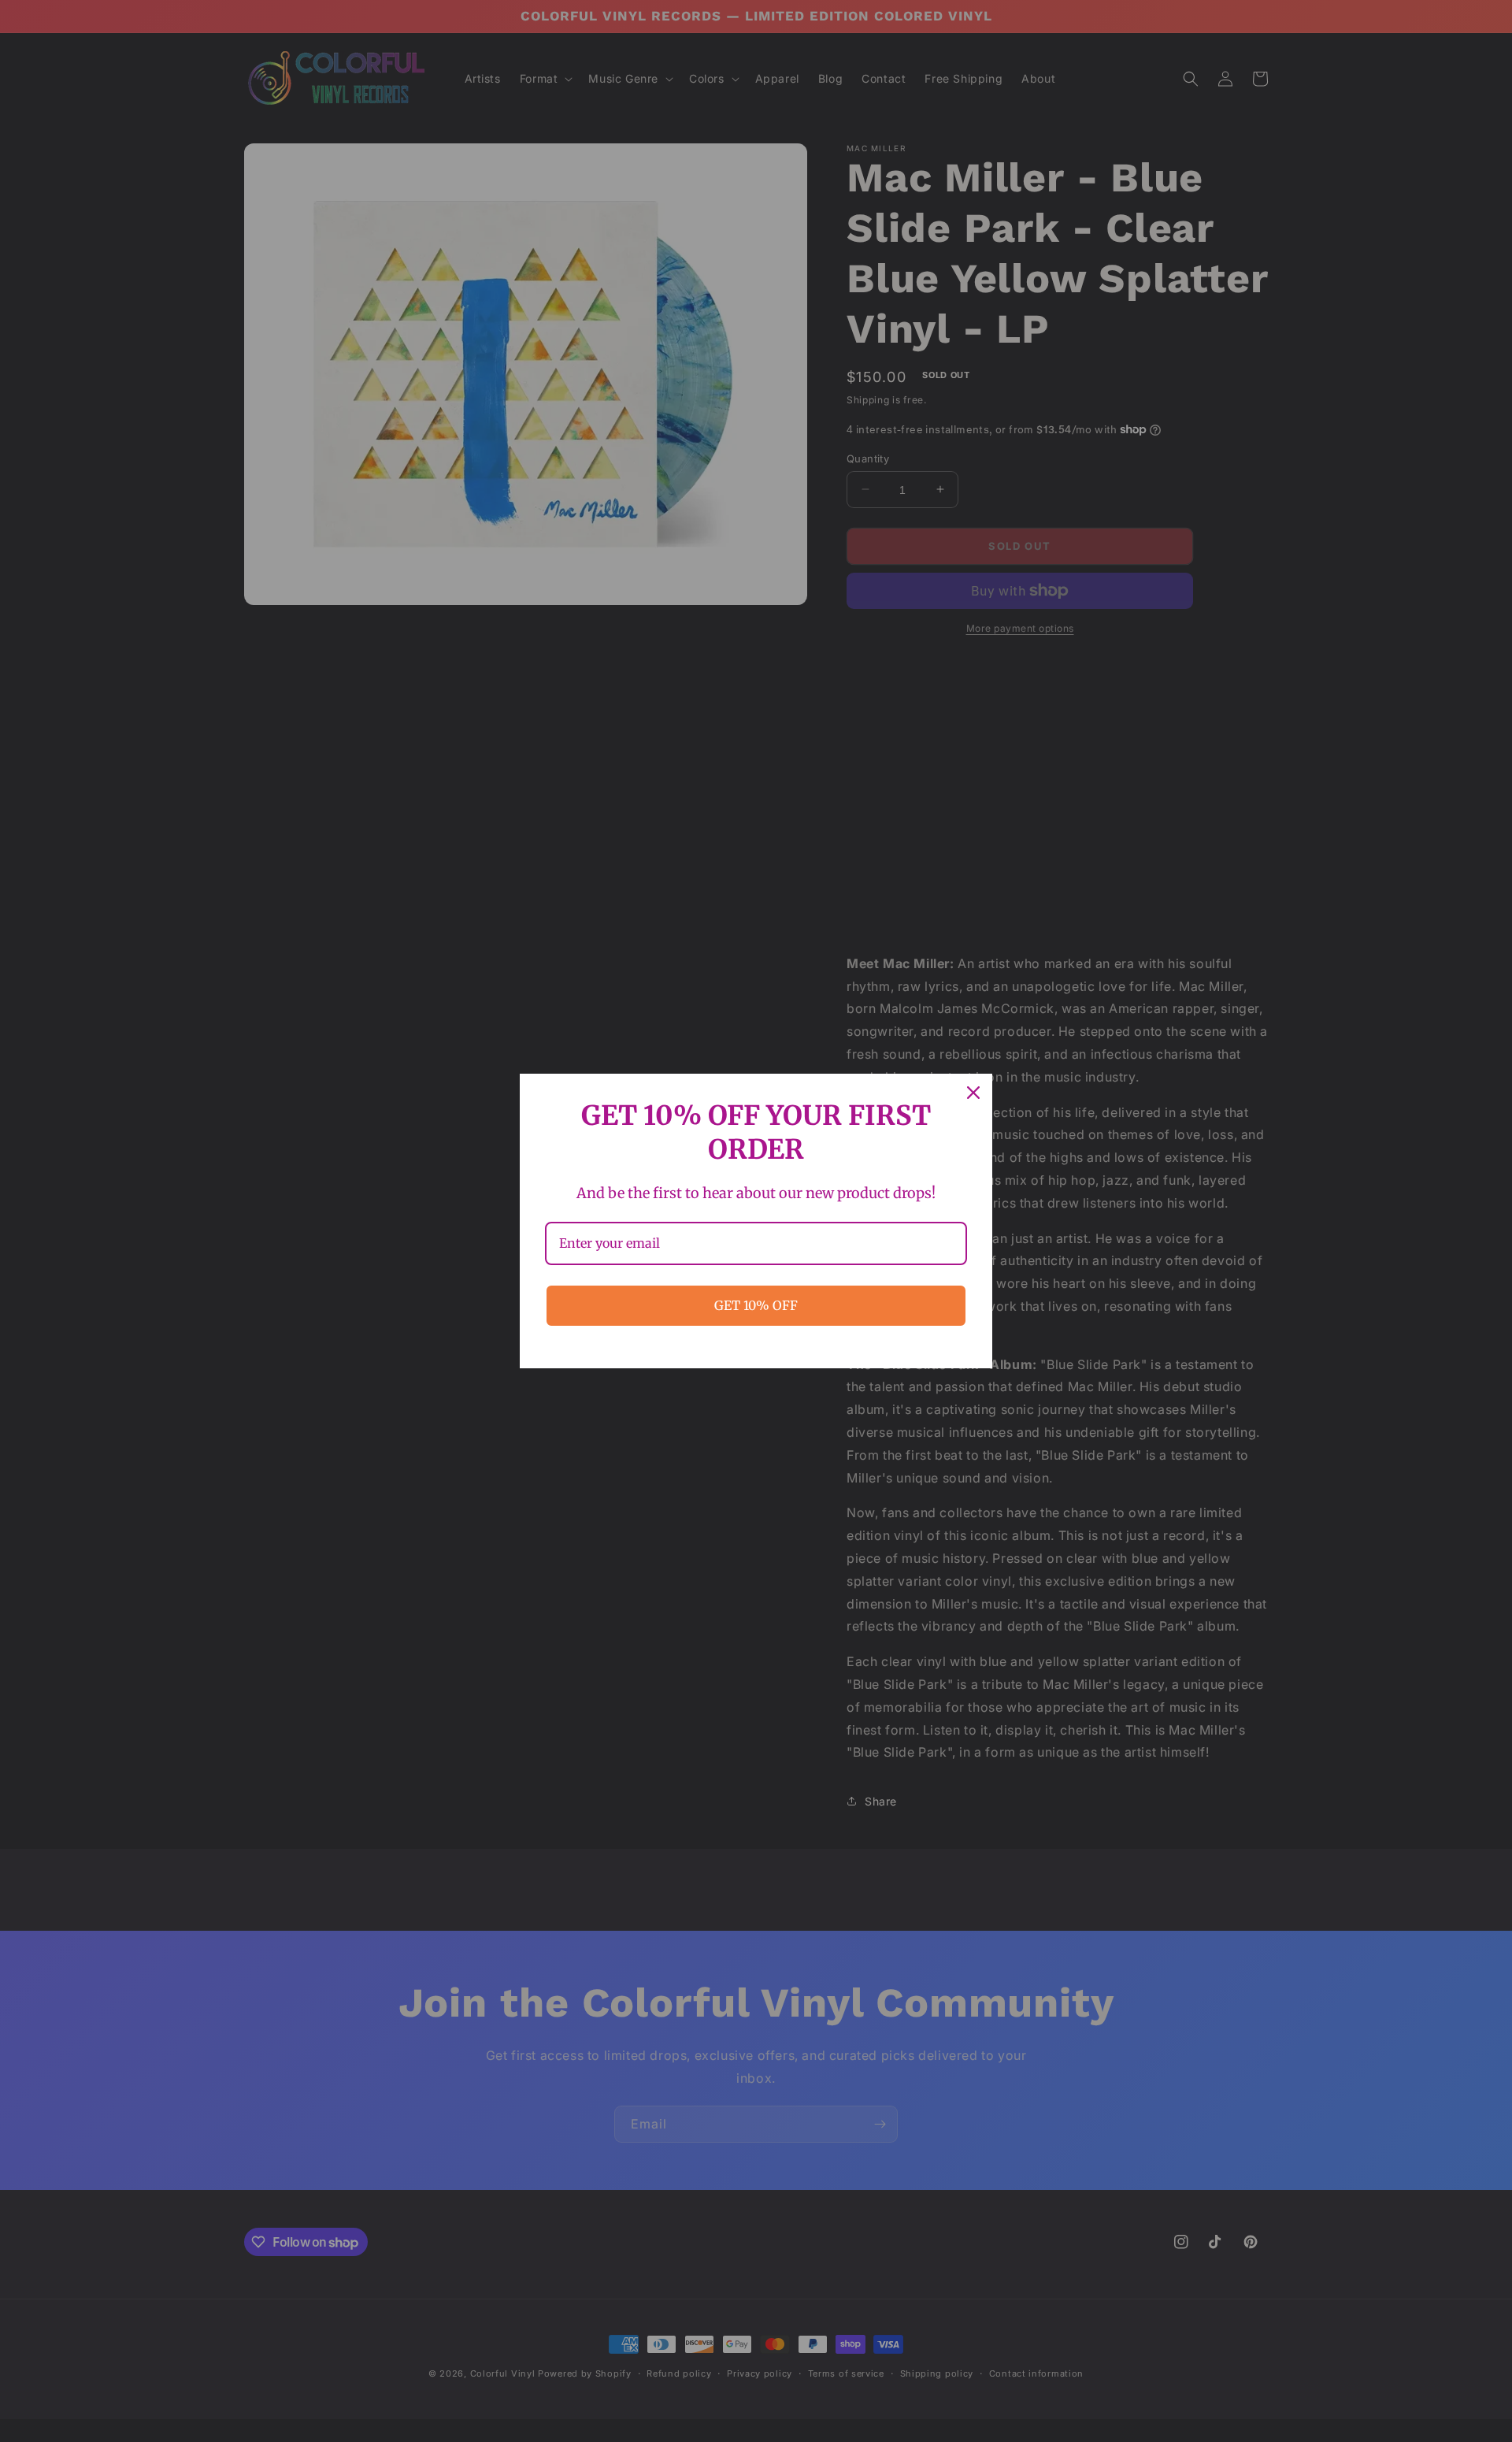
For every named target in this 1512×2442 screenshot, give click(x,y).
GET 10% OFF (756, 1305)
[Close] (973, 1093)
